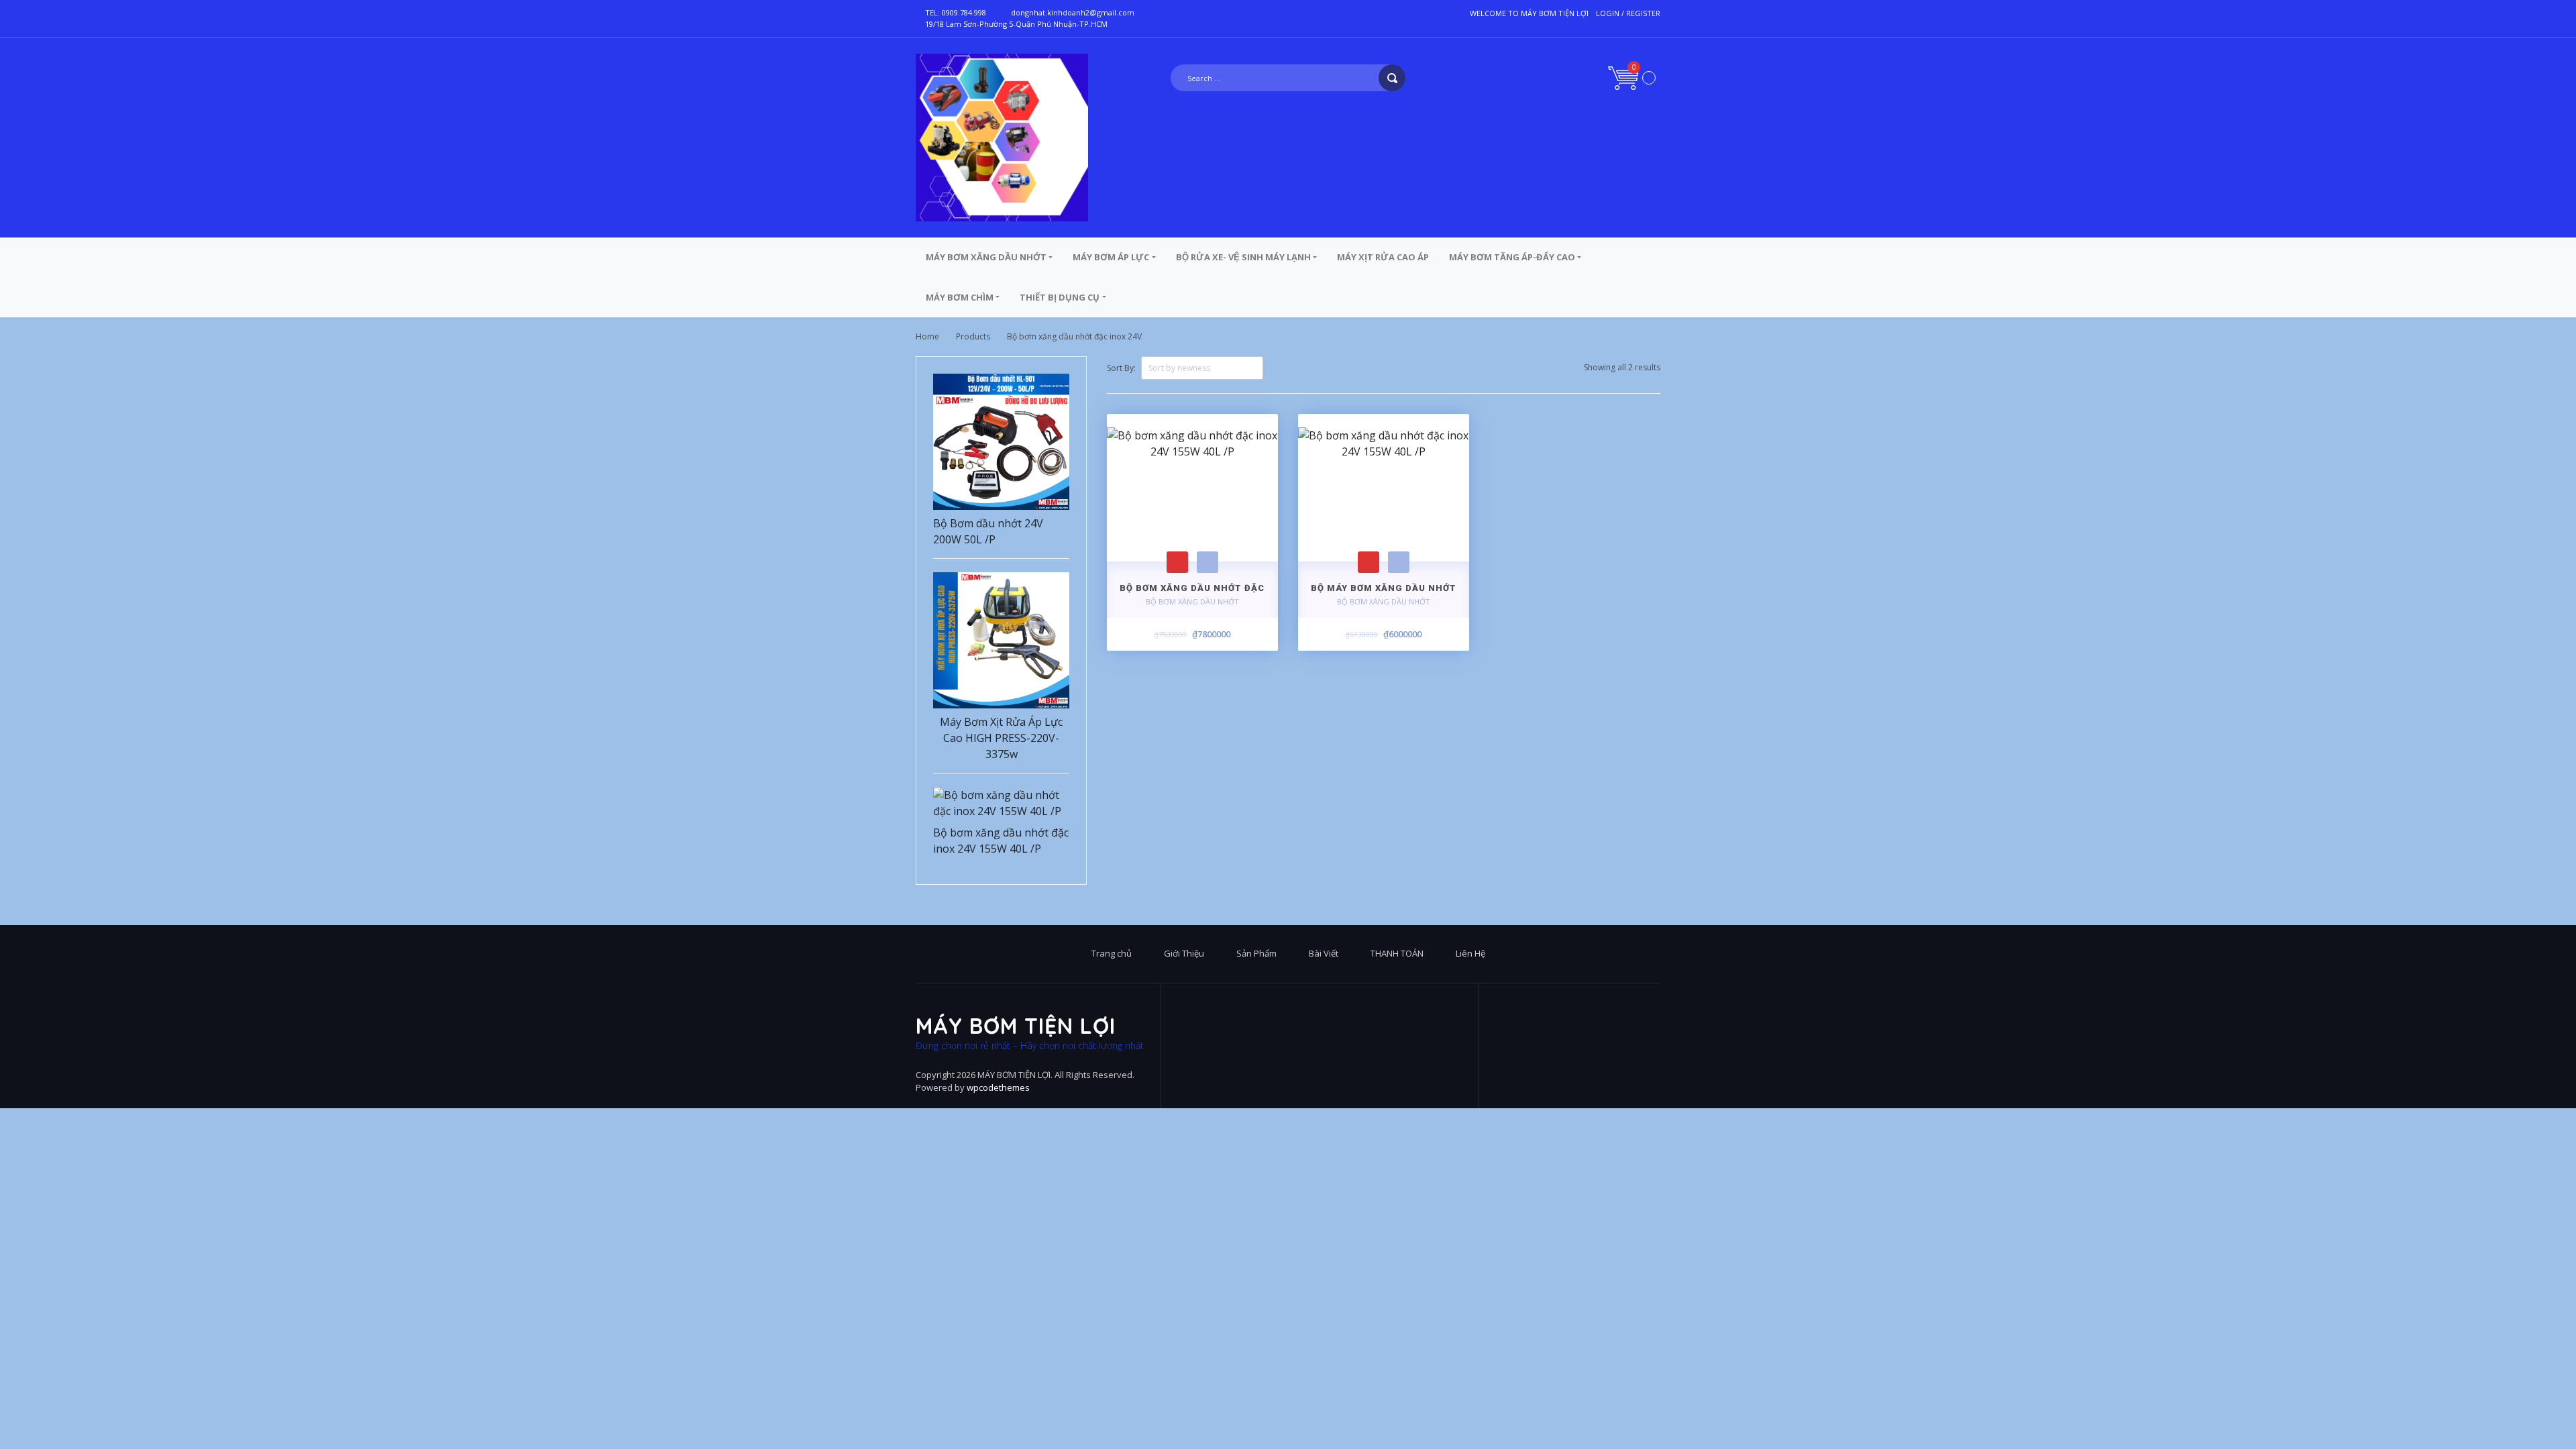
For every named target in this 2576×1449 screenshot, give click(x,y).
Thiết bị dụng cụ (1060, 297)
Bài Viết (1324, 953)
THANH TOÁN (1397, 953)
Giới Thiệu (1184, 953)
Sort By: (1121, 368)
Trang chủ (1112, 953)
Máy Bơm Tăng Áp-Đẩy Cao (1512, 257)
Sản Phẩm (1256, 953)
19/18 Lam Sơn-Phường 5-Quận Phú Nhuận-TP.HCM (1016, 24)
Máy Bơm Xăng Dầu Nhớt (986, 257)
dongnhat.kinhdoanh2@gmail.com (1073, 12)
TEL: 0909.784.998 (956, 12)
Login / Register (1628, 13)
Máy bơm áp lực (1111, 257)
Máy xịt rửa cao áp (1383, 257)
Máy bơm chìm (960, 297)
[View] (1207, 562)
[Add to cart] (1177, 562)
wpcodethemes (998, 1087)
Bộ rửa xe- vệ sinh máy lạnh (1243, 257)
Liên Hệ (1470, 953)
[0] (1632, 77)
